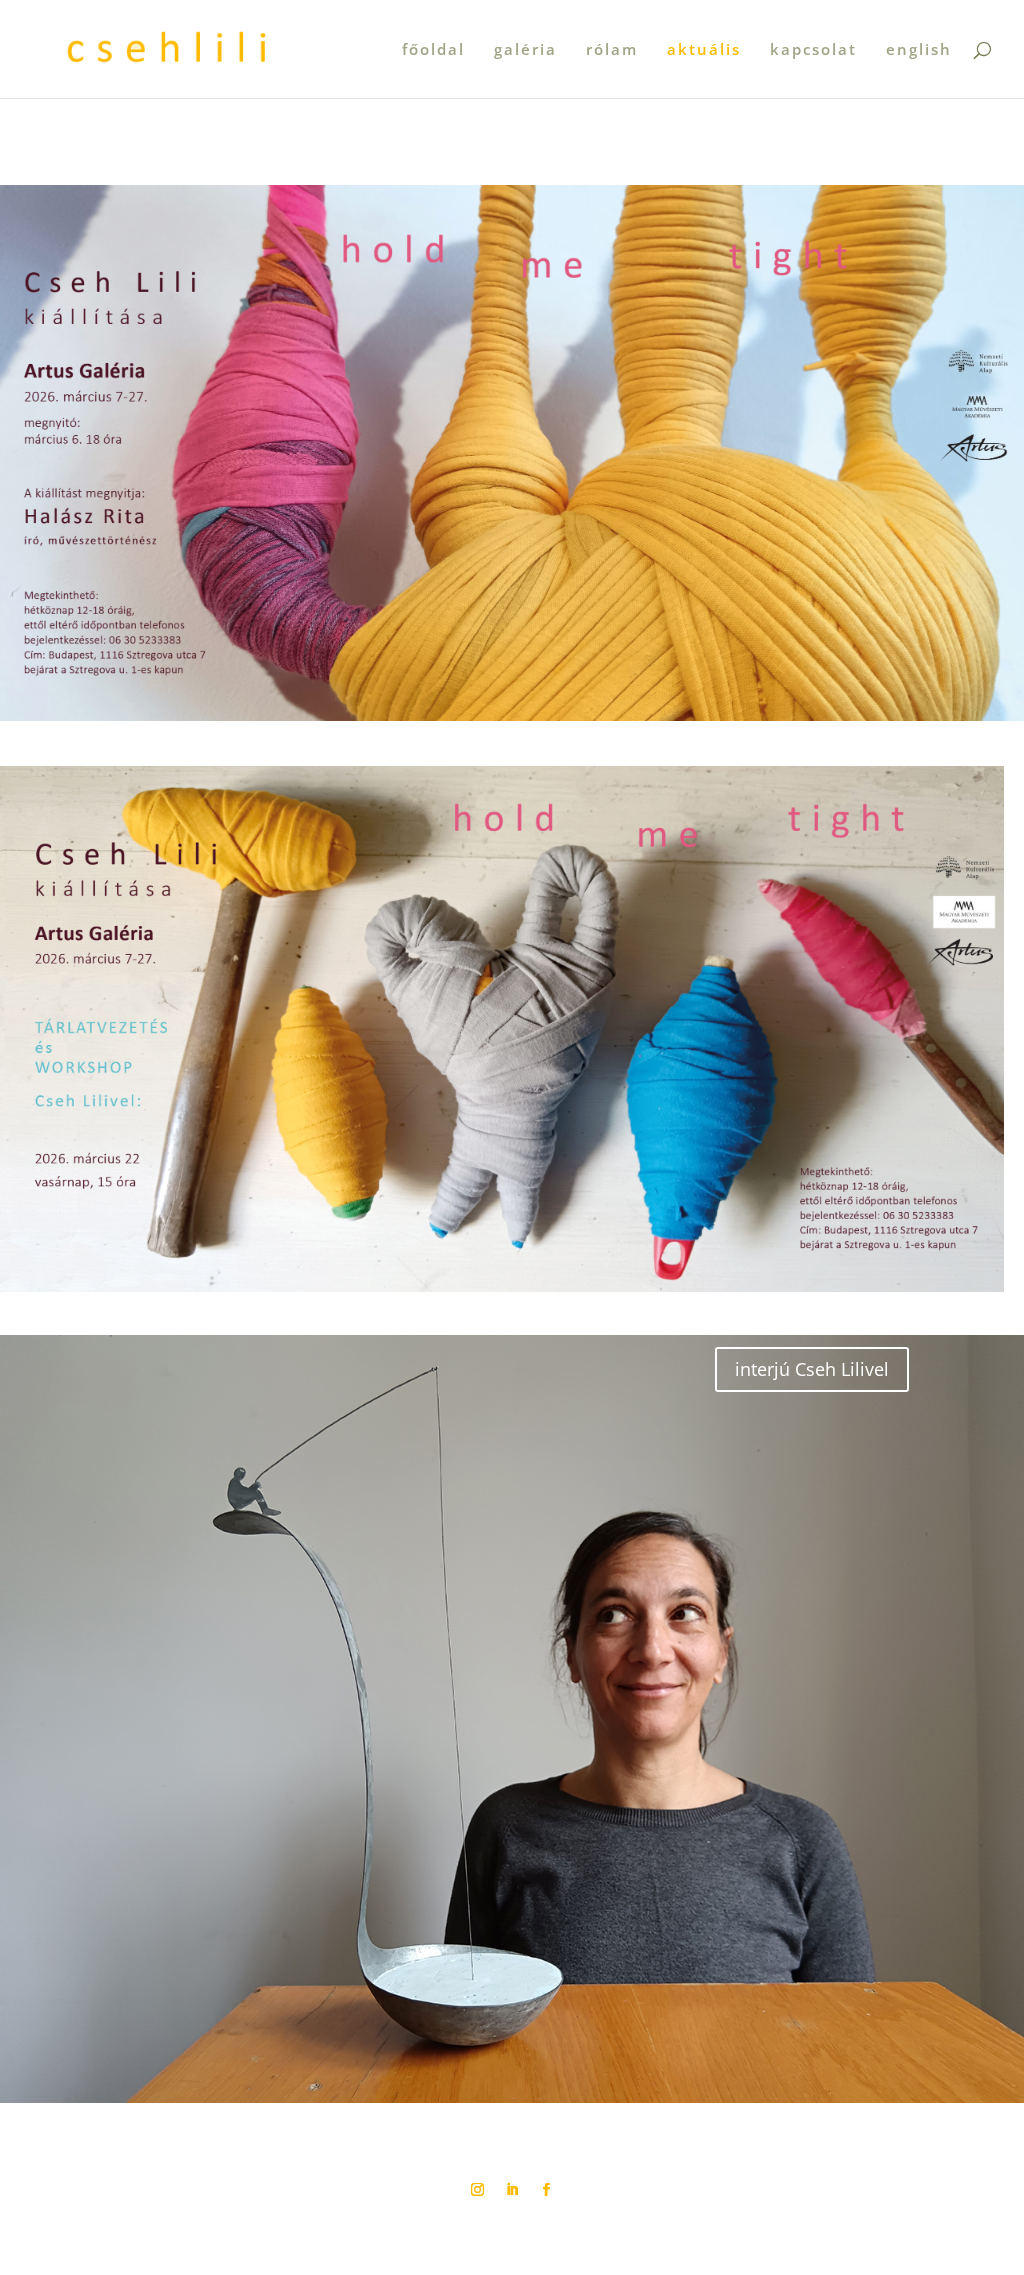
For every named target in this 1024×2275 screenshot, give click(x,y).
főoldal (433, 50)
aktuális (704, 50)
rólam (612, 50)
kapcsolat (813, 50)
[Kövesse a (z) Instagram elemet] (477, 2190)
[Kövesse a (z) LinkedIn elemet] (512, 2190)
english (919, 50)
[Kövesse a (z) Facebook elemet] (547, 2190)
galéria (525, 50)
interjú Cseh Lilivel (812, 1369)
